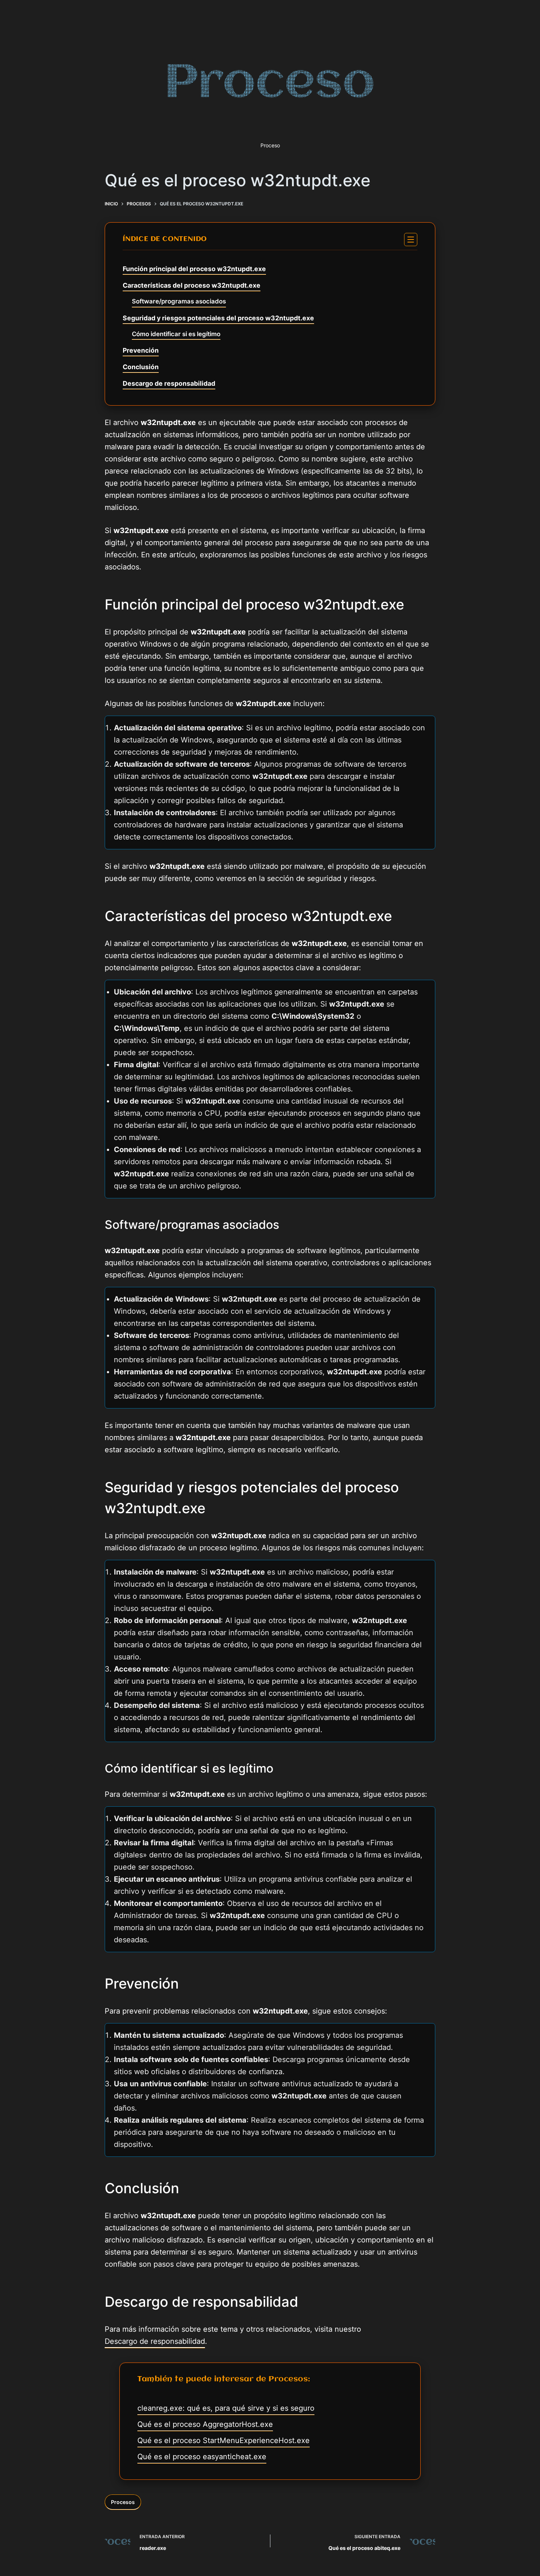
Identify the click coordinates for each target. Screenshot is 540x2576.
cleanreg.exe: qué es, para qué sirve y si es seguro (226, 2408)
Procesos (123, 2502)
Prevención (141, 350)
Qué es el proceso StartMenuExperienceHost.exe (224, 2440)
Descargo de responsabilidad (169, 383)
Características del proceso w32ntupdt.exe (192, 285)
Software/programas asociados (179, 301)
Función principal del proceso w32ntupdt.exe (194, 269)
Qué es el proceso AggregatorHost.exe (205, 2424)
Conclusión (141, 367)
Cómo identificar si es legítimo (176, 334)
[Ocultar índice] (411, 240)
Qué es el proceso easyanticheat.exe (202, 2457)
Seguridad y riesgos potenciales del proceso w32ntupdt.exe (218, 318)
